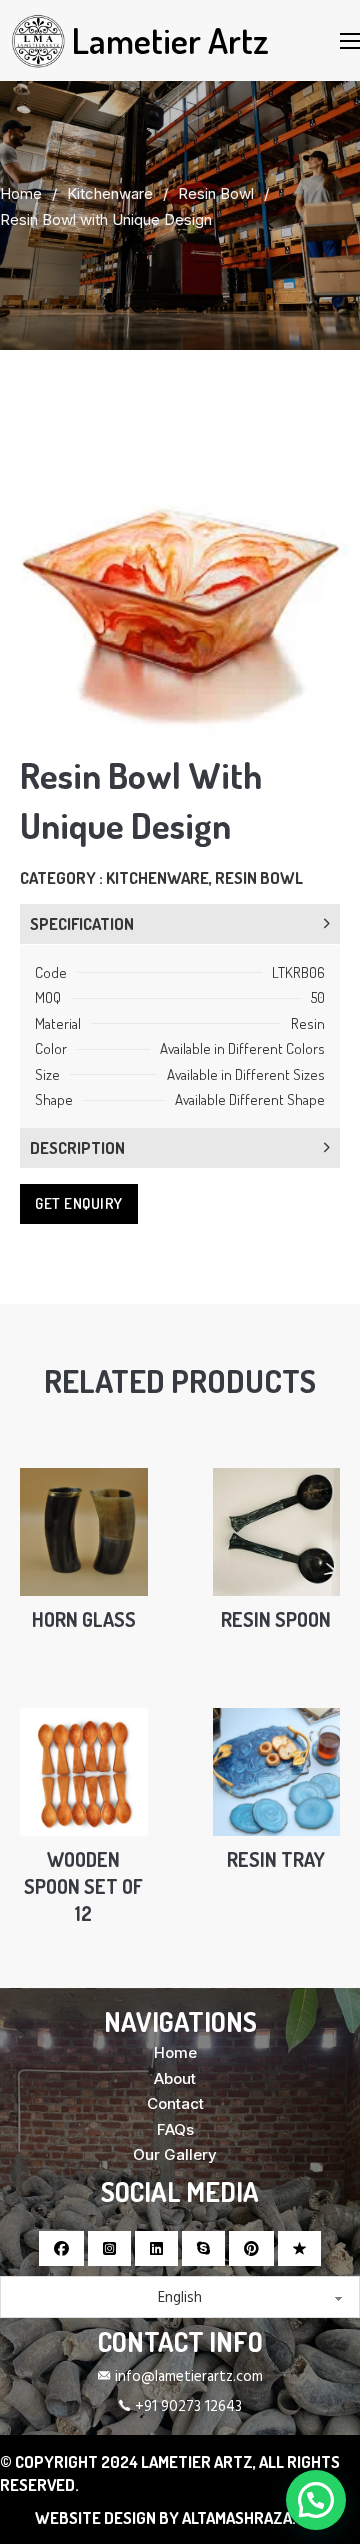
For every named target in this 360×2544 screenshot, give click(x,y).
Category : (63, 877)
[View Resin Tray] (277, 1770)
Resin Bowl (216, 193)
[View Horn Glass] (84, 1530)
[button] (323, 437)
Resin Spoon (276, 1619)
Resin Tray (276, 1859)
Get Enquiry (79, 1203)
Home (21, 193)
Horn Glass (84, 1619)
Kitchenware (110, 193)
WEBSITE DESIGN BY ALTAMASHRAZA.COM (180, 2517)
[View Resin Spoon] (277, 1530)
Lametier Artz (170, 40)
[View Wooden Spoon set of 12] (84, 1770)
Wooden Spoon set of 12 (83, 1887)
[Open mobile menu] (350, 41)
